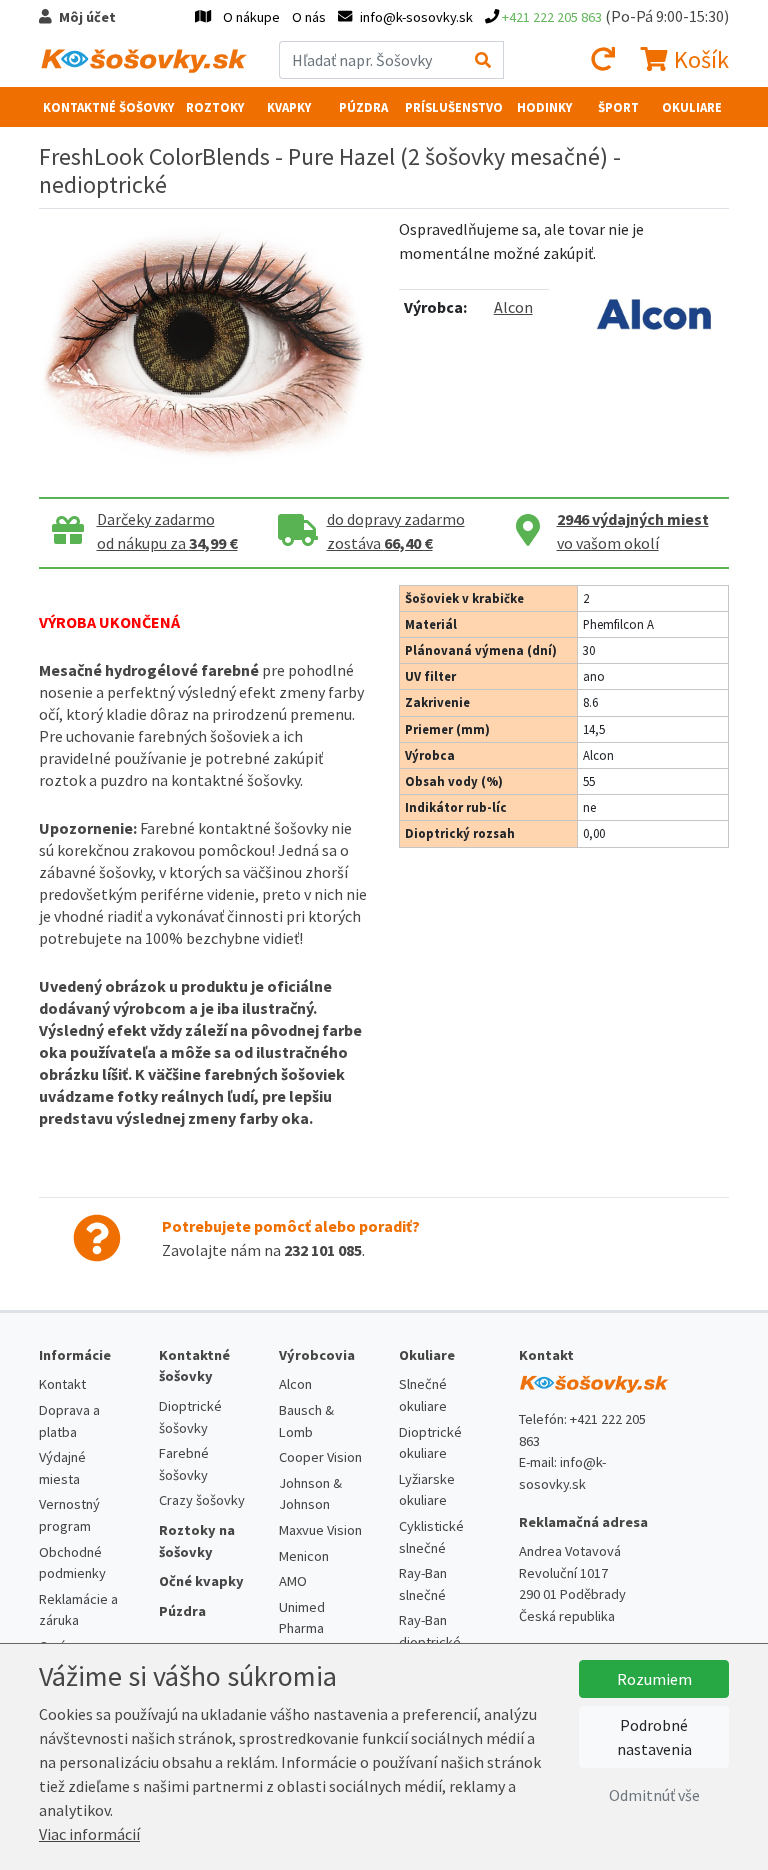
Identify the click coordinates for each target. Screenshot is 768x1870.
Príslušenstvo (454, 107)
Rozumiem (654, 1679)
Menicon (304, 1556)
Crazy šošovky (202, 1500)
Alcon (513, 307)
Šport (618, 107)
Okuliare (692, 107)
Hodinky (544, 107)
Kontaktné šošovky (108, 107)
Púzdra (363, 107)
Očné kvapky (201, 1581)
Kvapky (289, 107)
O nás (309, 17)
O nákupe (251, 17)
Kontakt (62, 1384)
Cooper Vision (320, 1457)
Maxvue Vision (320, 1530)
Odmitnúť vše (654, 1795)
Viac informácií (89, 1834)
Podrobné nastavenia (654, 1737)
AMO (293, 1581)
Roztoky (215, 107)
